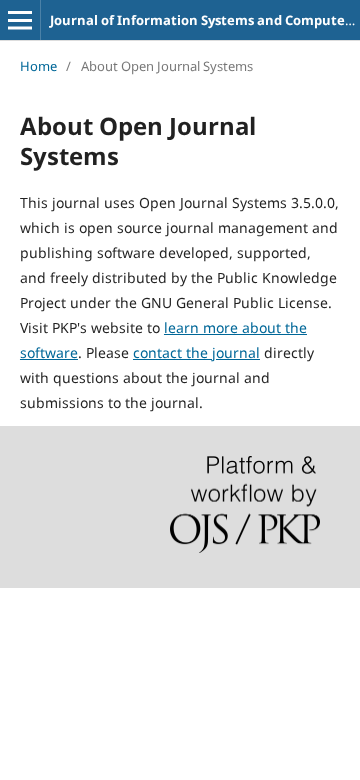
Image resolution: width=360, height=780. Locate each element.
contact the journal (196, 352)
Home (38, 66)
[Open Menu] (20, 20)
